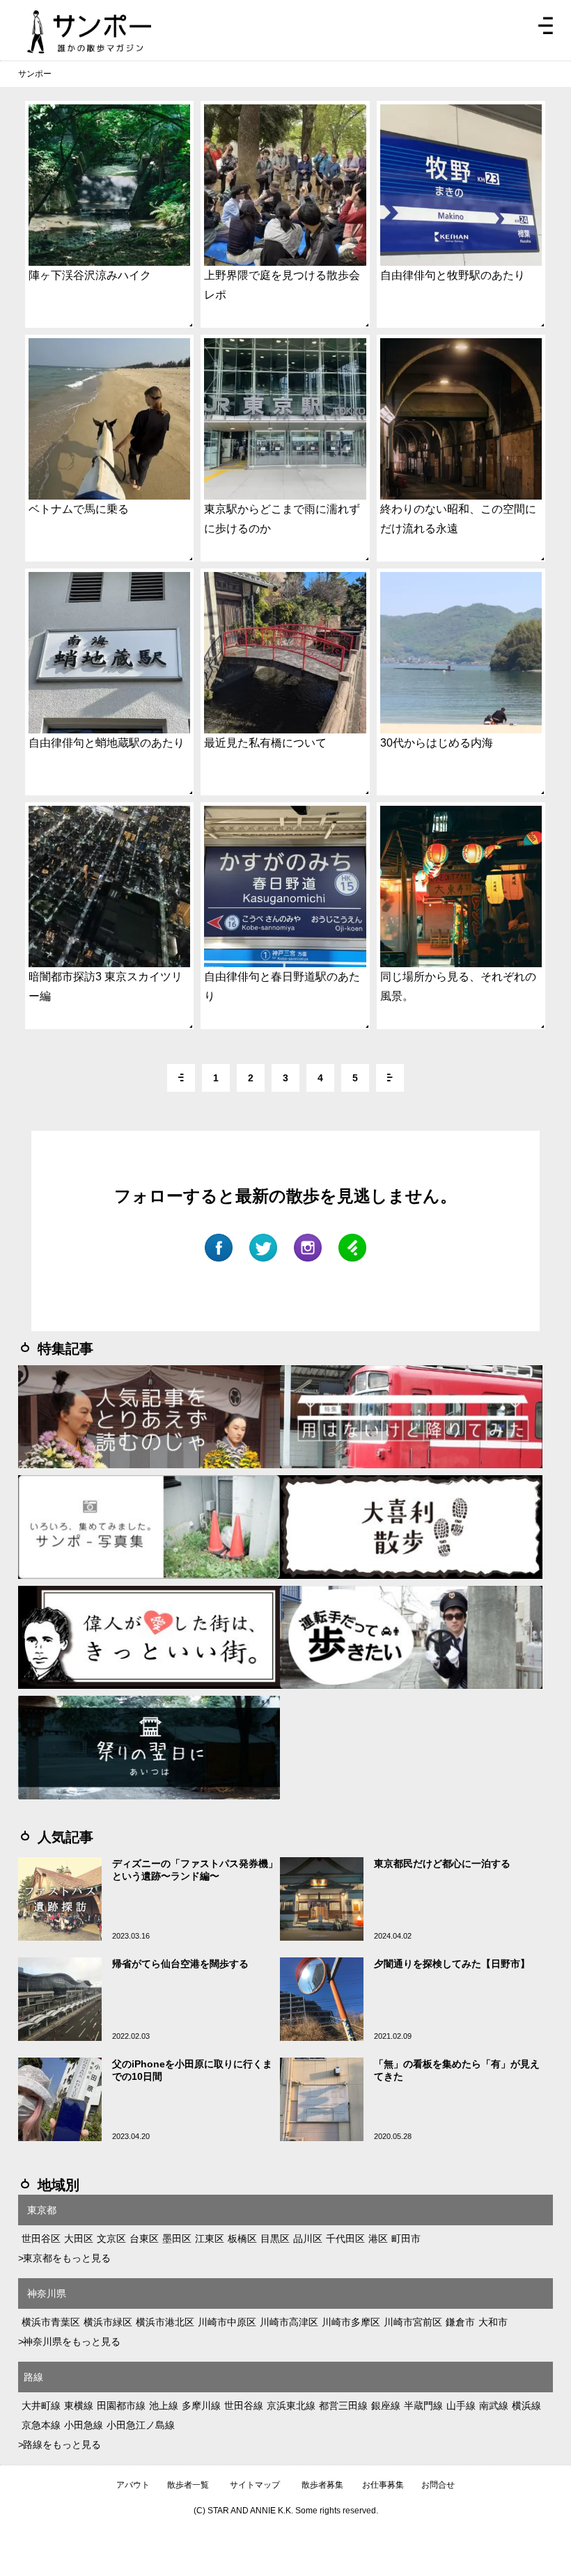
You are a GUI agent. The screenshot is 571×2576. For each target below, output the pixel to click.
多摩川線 (201, 2406)
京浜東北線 (291, 2406)
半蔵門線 (423, 2406)
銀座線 (386, 2406)
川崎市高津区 (289, 2322)
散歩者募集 (322, 2485)
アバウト (133, 2485)
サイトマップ (255, 2485)
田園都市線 (121, 2406)
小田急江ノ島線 (141, 2425)
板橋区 (242, 2239)
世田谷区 (41, 2239)
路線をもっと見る (62, 2444)
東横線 (79, 2406)
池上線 (164, 2406)
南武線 (494, 2406)
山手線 (461, 2406)
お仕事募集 (383, 2485)
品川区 (308, 2239)
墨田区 (177, 2239)
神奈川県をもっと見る (72, 2342)
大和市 (493, 2322)
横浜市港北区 (165, 2322)
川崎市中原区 (227, 2322)
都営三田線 (343, 2406)
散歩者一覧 (188, 2485)
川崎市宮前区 (413, 2322)
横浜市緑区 (108, 2322)
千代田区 (345, 2239)
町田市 (406, 2239)
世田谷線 (244, 2406)
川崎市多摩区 (351, 2322)
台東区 (144, 2239)
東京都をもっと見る (67, 2258)
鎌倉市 (460, 2322)
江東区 (210, 2239)
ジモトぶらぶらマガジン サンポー (89, 32)
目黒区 (275, 2239)
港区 (378, 2239)
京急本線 (41, 2425)
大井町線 (41, 2406)
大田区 (79, 2239)
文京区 (111, 2239)
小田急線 (84, 2425)
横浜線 (526, 2406)
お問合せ (438, 2485)
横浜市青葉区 (51, 2322)
